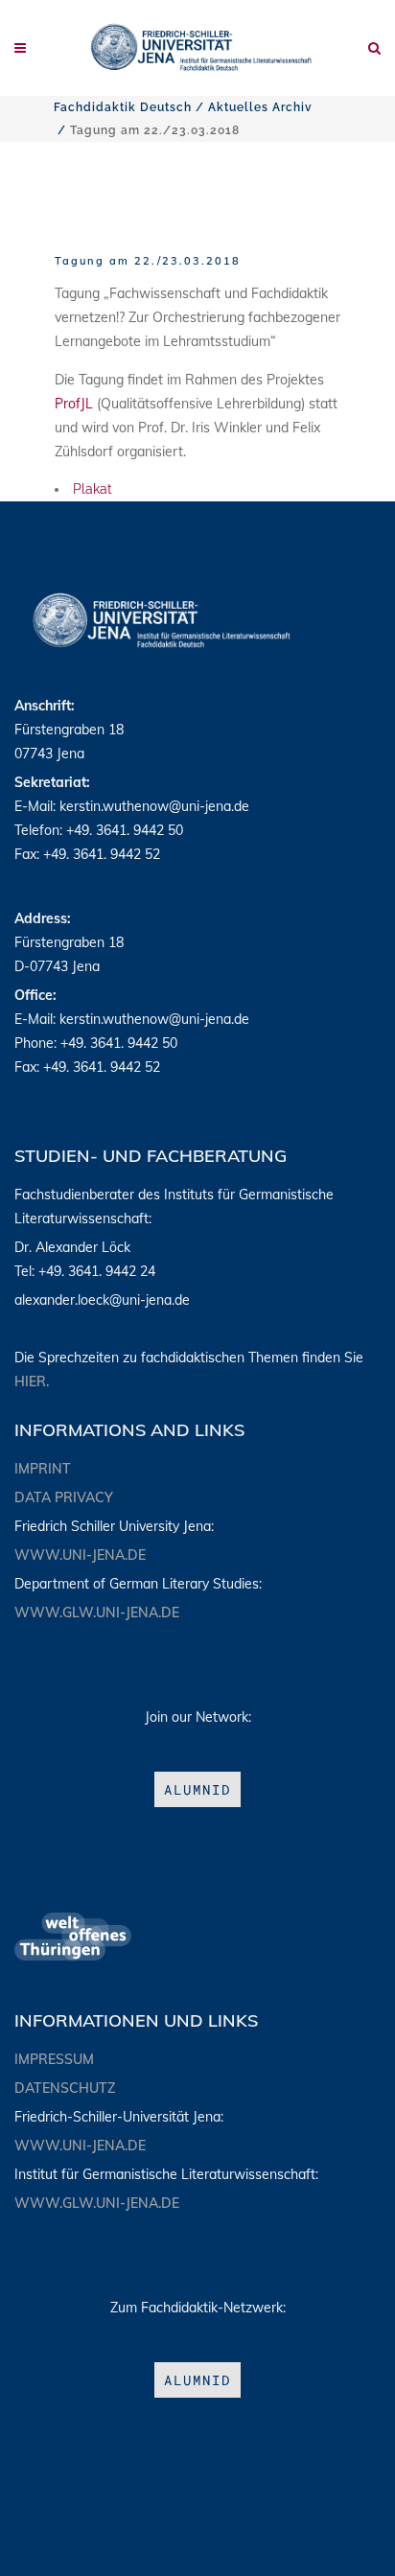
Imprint (43, 1469)
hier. (32, 1381)
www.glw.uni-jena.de (97, 1613)
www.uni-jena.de (80, 1555)
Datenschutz (65, 2088)
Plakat (93, 489)
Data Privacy (64, 1497)
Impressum (54, 2059)
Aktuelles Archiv (260, 107)
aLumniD (197, 1789)
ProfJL (74, 404)
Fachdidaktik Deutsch (123, 107)
